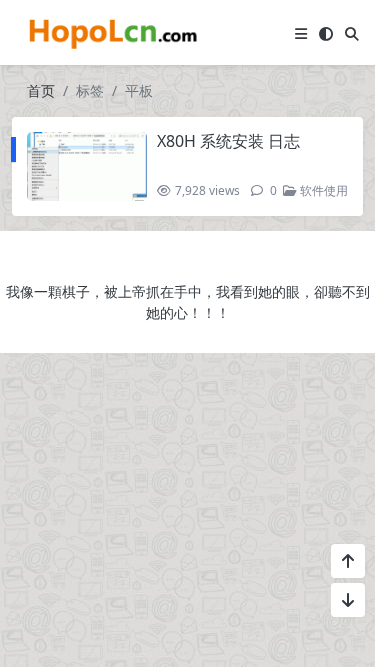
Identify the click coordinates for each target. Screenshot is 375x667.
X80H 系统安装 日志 (228, 141)
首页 (41, 90)
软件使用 (322, 190)
